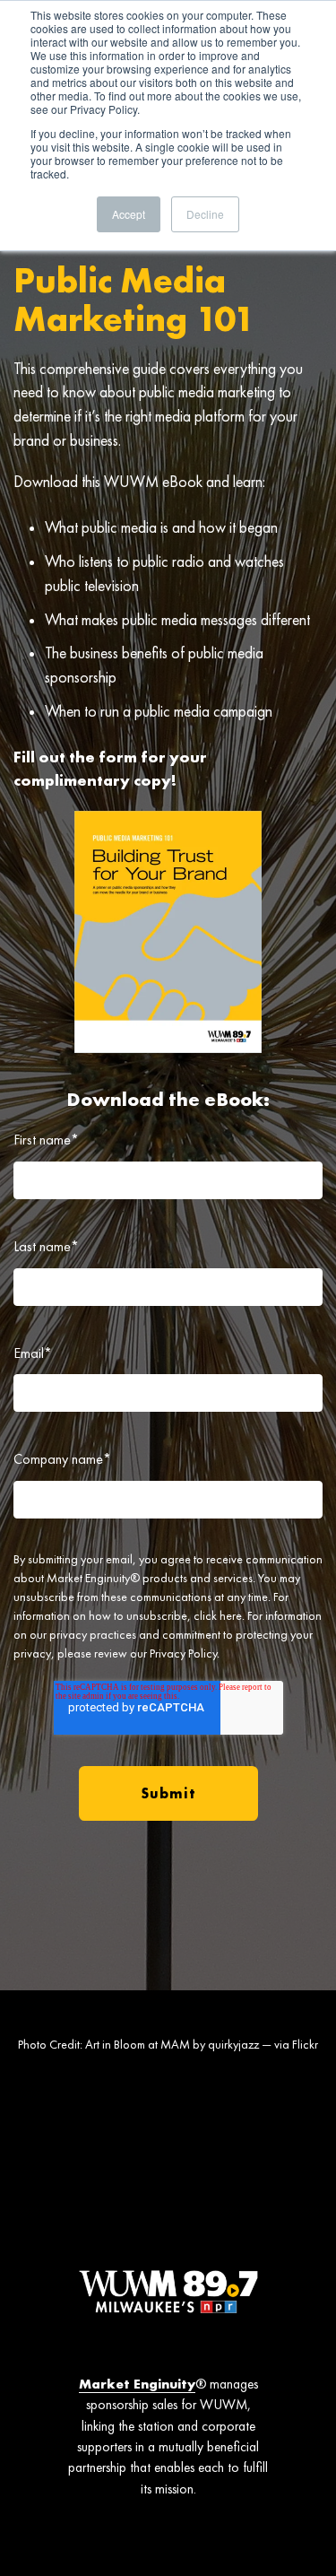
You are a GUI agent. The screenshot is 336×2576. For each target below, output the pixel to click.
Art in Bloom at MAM (138, 2044)
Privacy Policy (183, 1653)
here (231, 1615)
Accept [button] (129, 214)
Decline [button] (205, 214)
